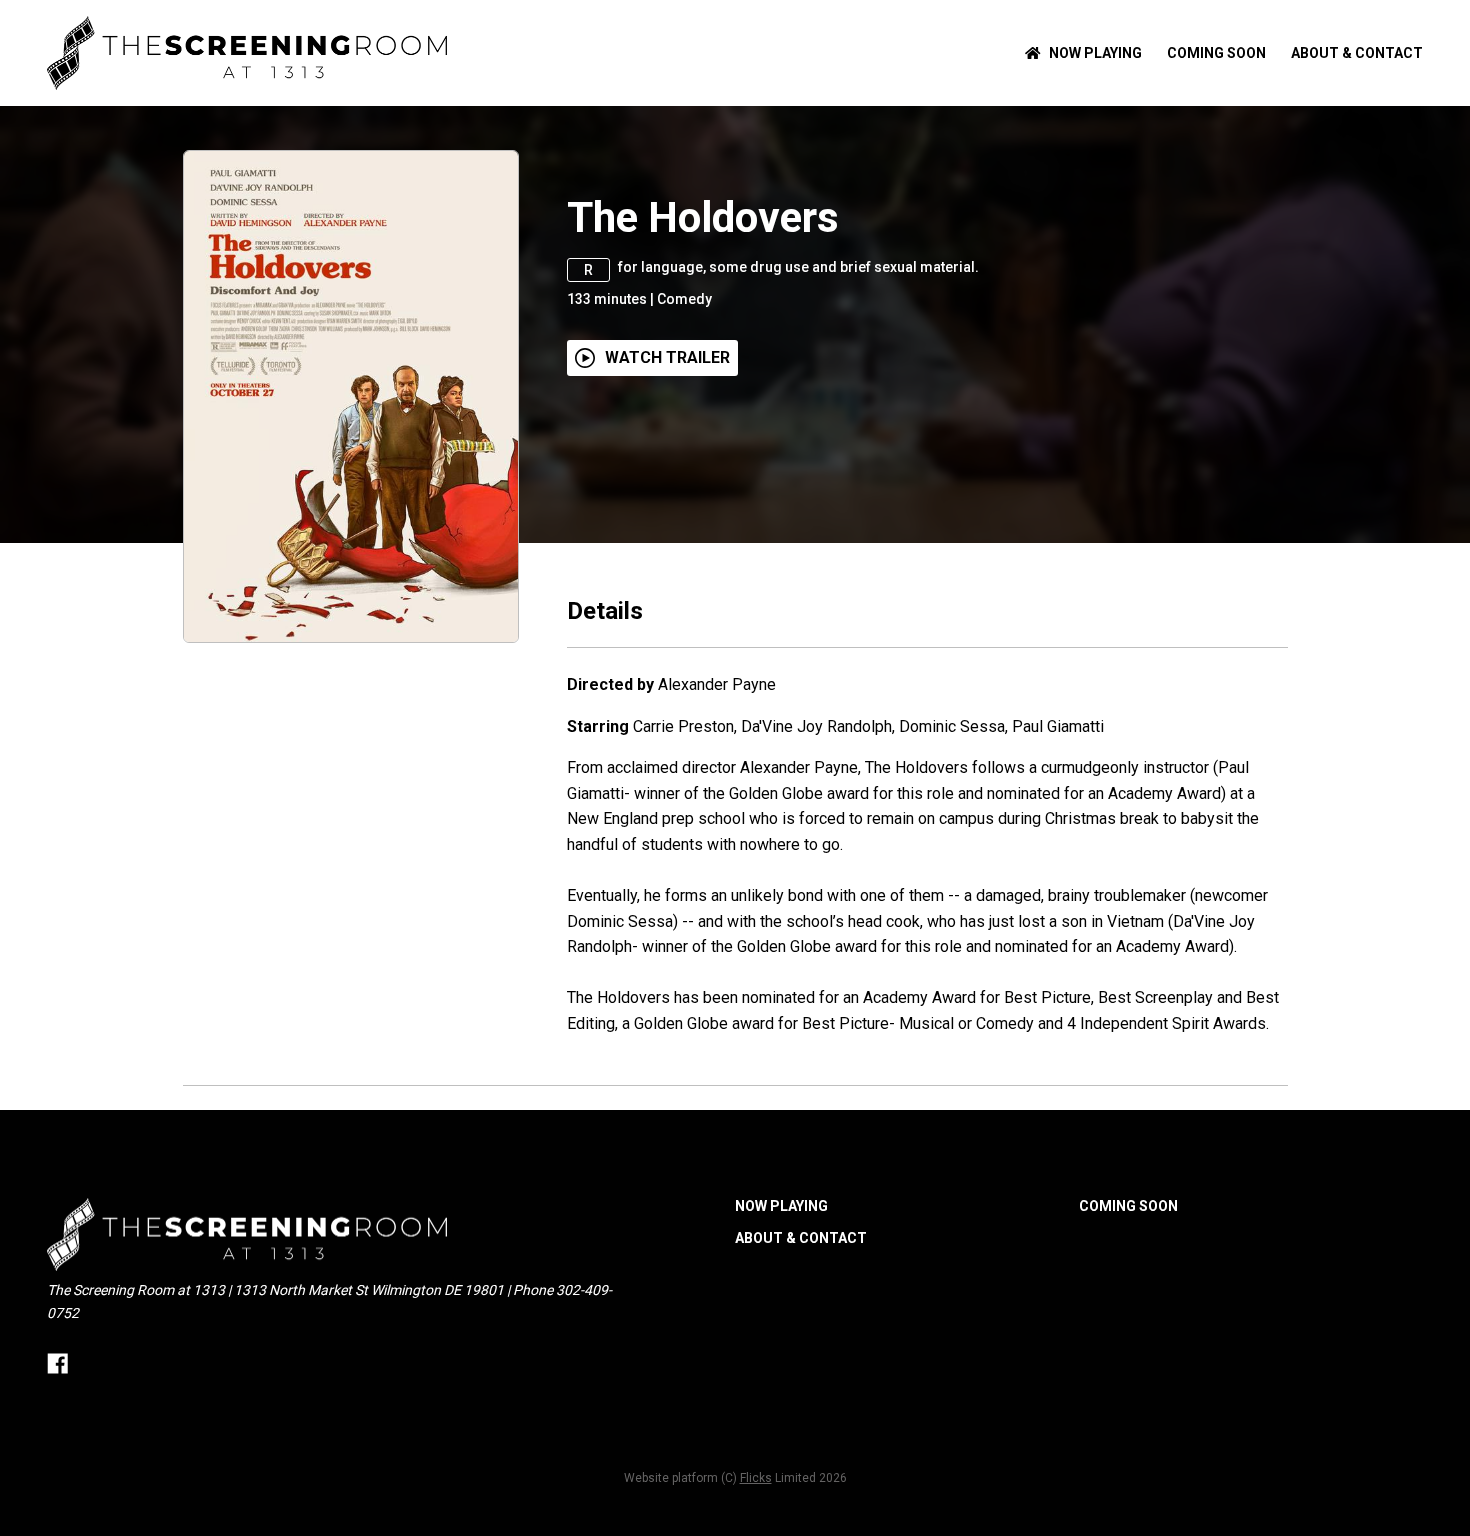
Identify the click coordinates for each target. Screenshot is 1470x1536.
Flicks (756, 1478)
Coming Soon (1216, 53)
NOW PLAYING (1095, 53)
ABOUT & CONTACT (1357, 53)
